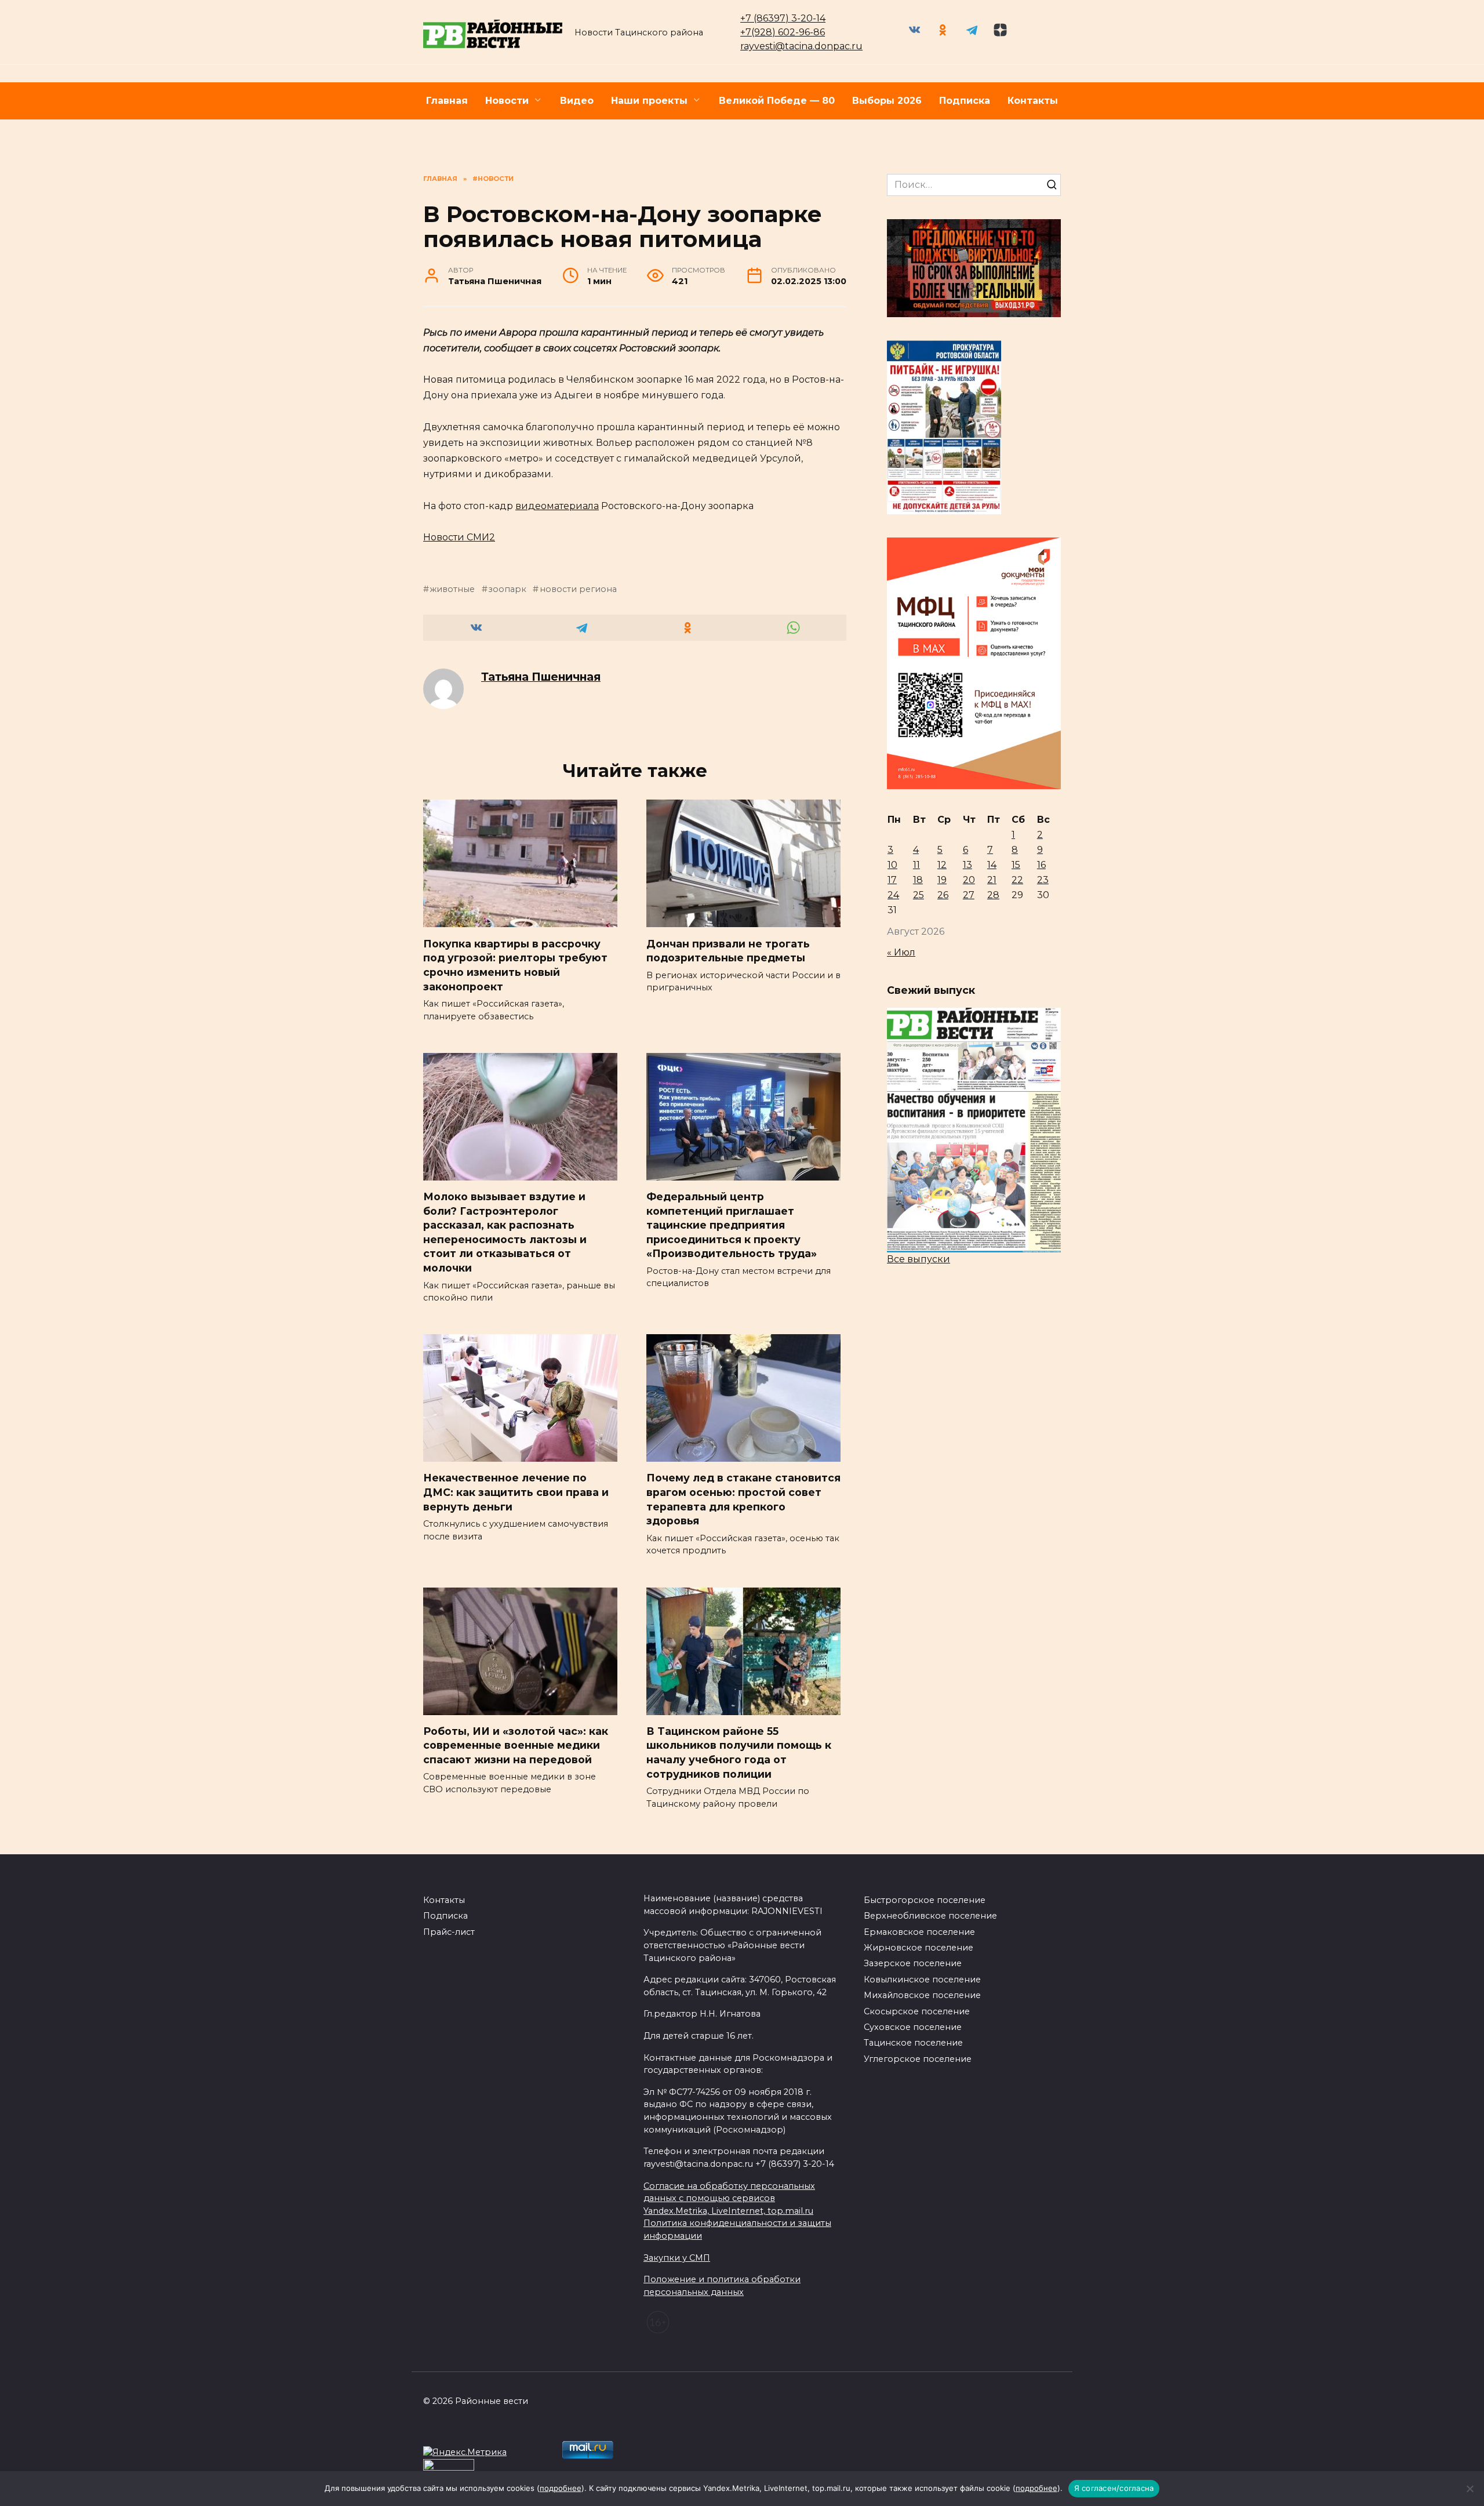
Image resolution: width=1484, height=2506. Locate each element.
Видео (577, 101)
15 (1016, 865)
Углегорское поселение (918, 2059)
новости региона (578, 589)
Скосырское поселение (917, 2011)
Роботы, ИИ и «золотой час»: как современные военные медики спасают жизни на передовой (516, 1745)
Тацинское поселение (913, 2043)
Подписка (965, 101)
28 (993, 895)
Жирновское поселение (919, 1948)
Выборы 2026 (887, 101)
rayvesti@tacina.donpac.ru (801, 46)
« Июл (901, 952)
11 (916, 865)
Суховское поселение (913, 2027)
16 (1041, 865)
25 (919, 895)
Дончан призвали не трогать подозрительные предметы (728, 950)
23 (1043, 880)
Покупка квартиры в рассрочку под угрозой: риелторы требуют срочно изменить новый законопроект (515, 965)
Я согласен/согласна (1114, 2488)
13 (967, 865)
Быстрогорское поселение (925, 1900)
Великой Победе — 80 (777, 101)
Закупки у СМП (677, 2258)
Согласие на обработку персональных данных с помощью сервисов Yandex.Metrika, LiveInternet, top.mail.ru (729, 2198)
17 (892, 880)
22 (1017, 880)
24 (893, 895)
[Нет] (1470, 2489)
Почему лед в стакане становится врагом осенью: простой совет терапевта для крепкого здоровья (743, 1499)
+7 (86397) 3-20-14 (783, 18)
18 (918, 880)
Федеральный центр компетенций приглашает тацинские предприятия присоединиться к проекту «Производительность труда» (732, 1225)
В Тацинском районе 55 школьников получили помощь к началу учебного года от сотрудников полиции (739, 1753)
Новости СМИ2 (459, 537)
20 (969, 880)
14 (992, 865)
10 (892, 865)
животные (452, 589)
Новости (507, 101)
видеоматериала (557, 506)
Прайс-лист (449, 1932)
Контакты (1033, 101)
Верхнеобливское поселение (930, 1916)
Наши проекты (649, 101)
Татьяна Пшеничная (541, 677)
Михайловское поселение (922, 1995)
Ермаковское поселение (919, 1932)
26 (943, 895)
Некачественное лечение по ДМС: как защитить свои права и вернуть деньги (516, 1492)
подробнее (561, 2488)
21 (992, 880)
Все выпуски (919, 1259)
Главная (447, 101)
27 (969, 895)
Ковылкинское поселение (922, 1980)
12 (942, 865)
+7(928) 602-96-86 (783, 32)
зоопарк (507, 589)
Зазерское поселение (913, 1963)
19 (942, 880)
